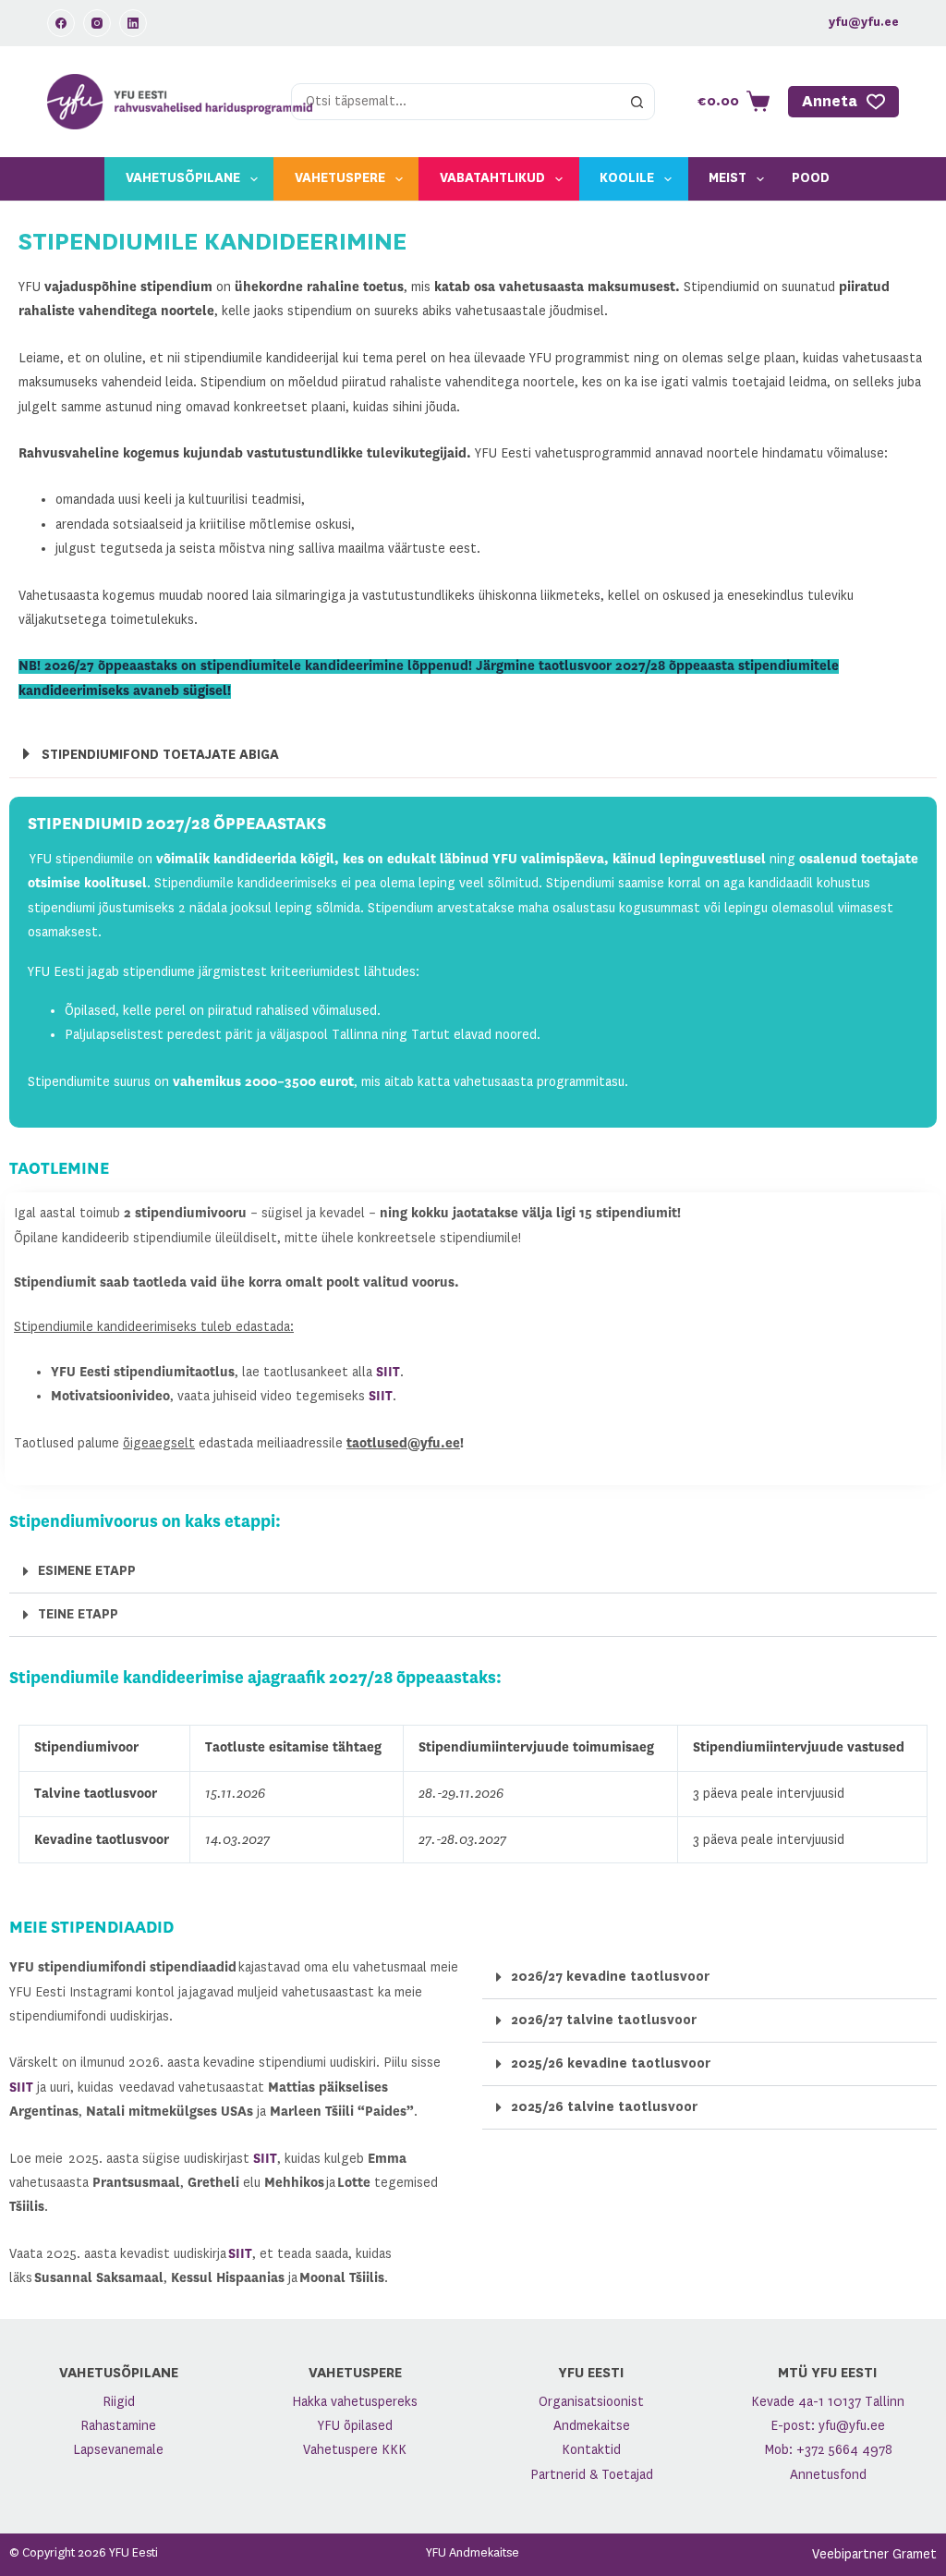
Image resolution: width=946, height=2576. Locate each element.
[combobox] (456, 102)
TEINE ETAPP (78, 1615)
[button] (473, 755)
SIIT (388, 1373)
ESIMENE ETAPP (87, 1571)
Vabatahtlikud (492, 178)
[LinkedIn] (133, 23)
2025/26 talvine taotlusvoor (604, 2107)
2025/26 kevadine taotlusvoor (611, 2064)
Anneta (830, 102)
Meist (728, 178)
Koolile (627, 178)
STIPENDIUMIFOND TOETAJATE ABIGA (160, 755)
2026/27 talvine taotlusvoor (604, 2021)
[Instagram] (97, 23)
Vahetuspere (340, 178)
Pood (811, 178)
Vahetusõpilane (183, 178)
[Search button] (637, 102)
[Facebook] (61, 23)
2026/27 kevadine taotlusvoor (610, 1977)
